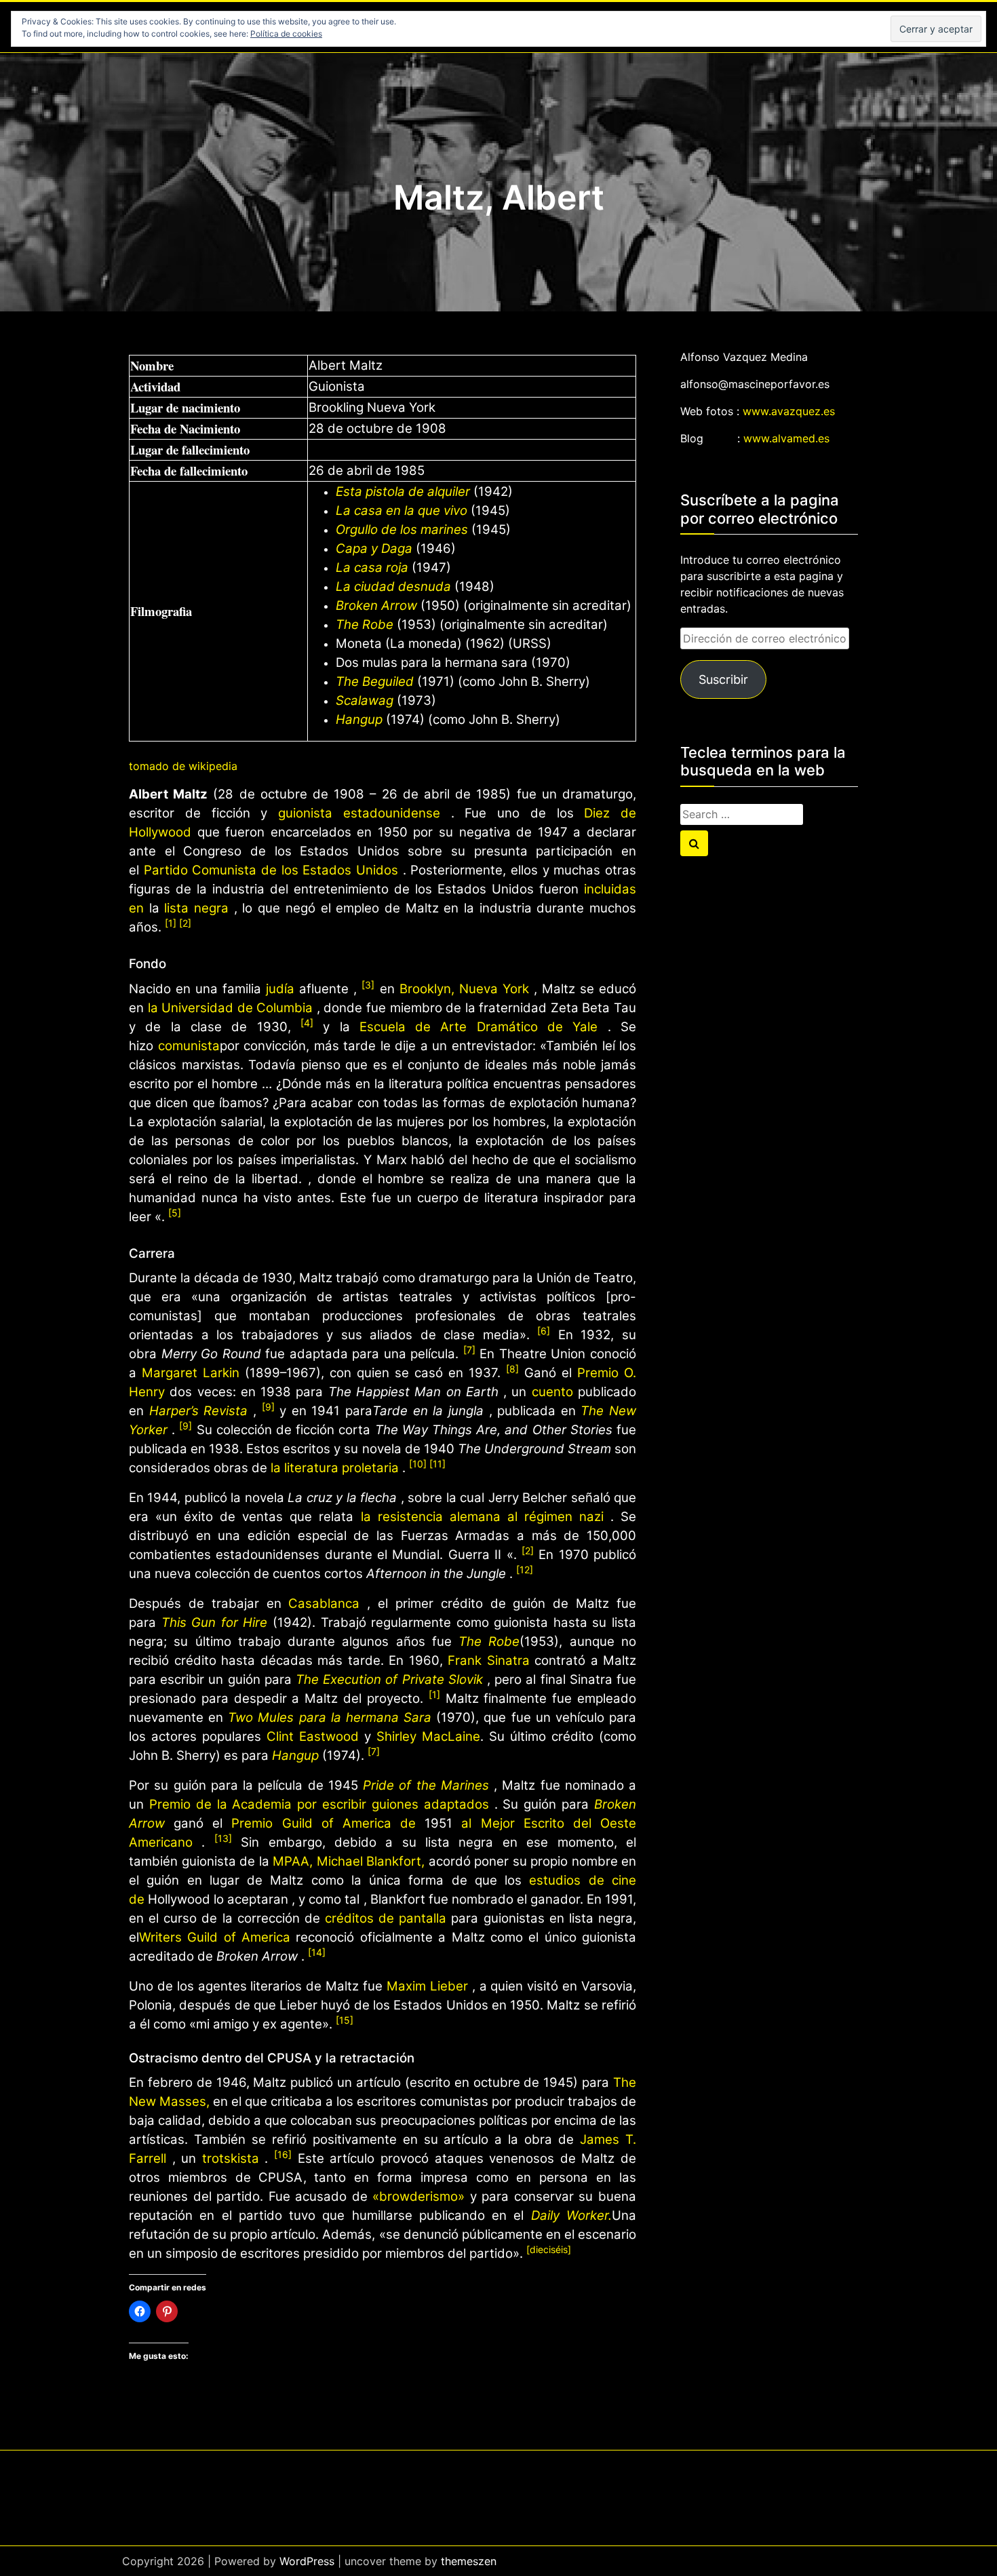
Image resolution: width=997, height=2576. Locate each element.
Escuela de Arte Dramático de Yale (479, 1027)
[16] (283, 2154)
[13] (223, 1838)
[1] (172, 923)
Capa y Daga (374, 549)
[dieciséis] (549, 2249)
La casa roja (372, 568)
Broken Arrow (376, 605)
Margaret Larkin (191, 1373)
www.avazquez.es (789, 411)
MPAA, (295, 1861)
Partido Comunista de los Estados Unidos (271, 870)
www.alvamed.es (786, 438)
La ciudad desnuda (393, 587)
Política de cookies (286, 34)
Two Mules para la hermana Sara (330, 1717)
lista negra (196, 908)
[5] (175, 1213)
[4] (307, 1023)
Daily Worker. (571, 2215)
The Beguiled (375, 681)
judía (280, 989)
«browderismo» (418, 2196)
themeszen (469, 2561)
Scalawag (365, 700)
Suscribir (723, 679)
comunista (189, 1046)
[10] (419, 1464)
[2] (185, 923)
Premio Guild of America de (324, 1823)
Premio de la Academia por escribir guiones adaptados (319, 1804)
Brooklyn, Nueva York (464, 989)
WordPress (307, 2561)
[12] (525, 1570)
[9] (268, 1407)
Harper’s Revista (199, 1411)
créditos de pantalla (386, 1918)
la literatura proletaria (335, 1468)
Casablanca (324, 1603)
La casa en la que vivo (402, 511)
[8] (512, 1369)
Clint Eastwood (313, 1736)
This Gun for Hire (215, 1622)
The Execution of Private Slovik (389, 1679)
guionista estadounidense (359, 813)
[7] (469, 1350)
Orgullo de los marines (402, 530)
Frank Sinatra (489, 1660)
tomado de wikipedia (183, 766)
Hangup (359, 719)
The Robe (365, 624)
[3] (368, 985)
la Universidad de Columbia (231, 1008)
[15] (345, 2020)
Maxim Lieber (427, 1986)
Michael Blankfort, (371, 1861)
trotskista (231, 2158)
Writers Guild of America (215, 1937)
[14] (317, 1952)
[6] (544, 1331)
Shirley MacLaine (428, 1736)
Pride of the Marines (426, 1785)
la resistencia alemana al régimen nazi (482, 1517)
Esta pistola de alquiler (403, 492)
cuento (552, 1392)
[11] (437, 1464)
